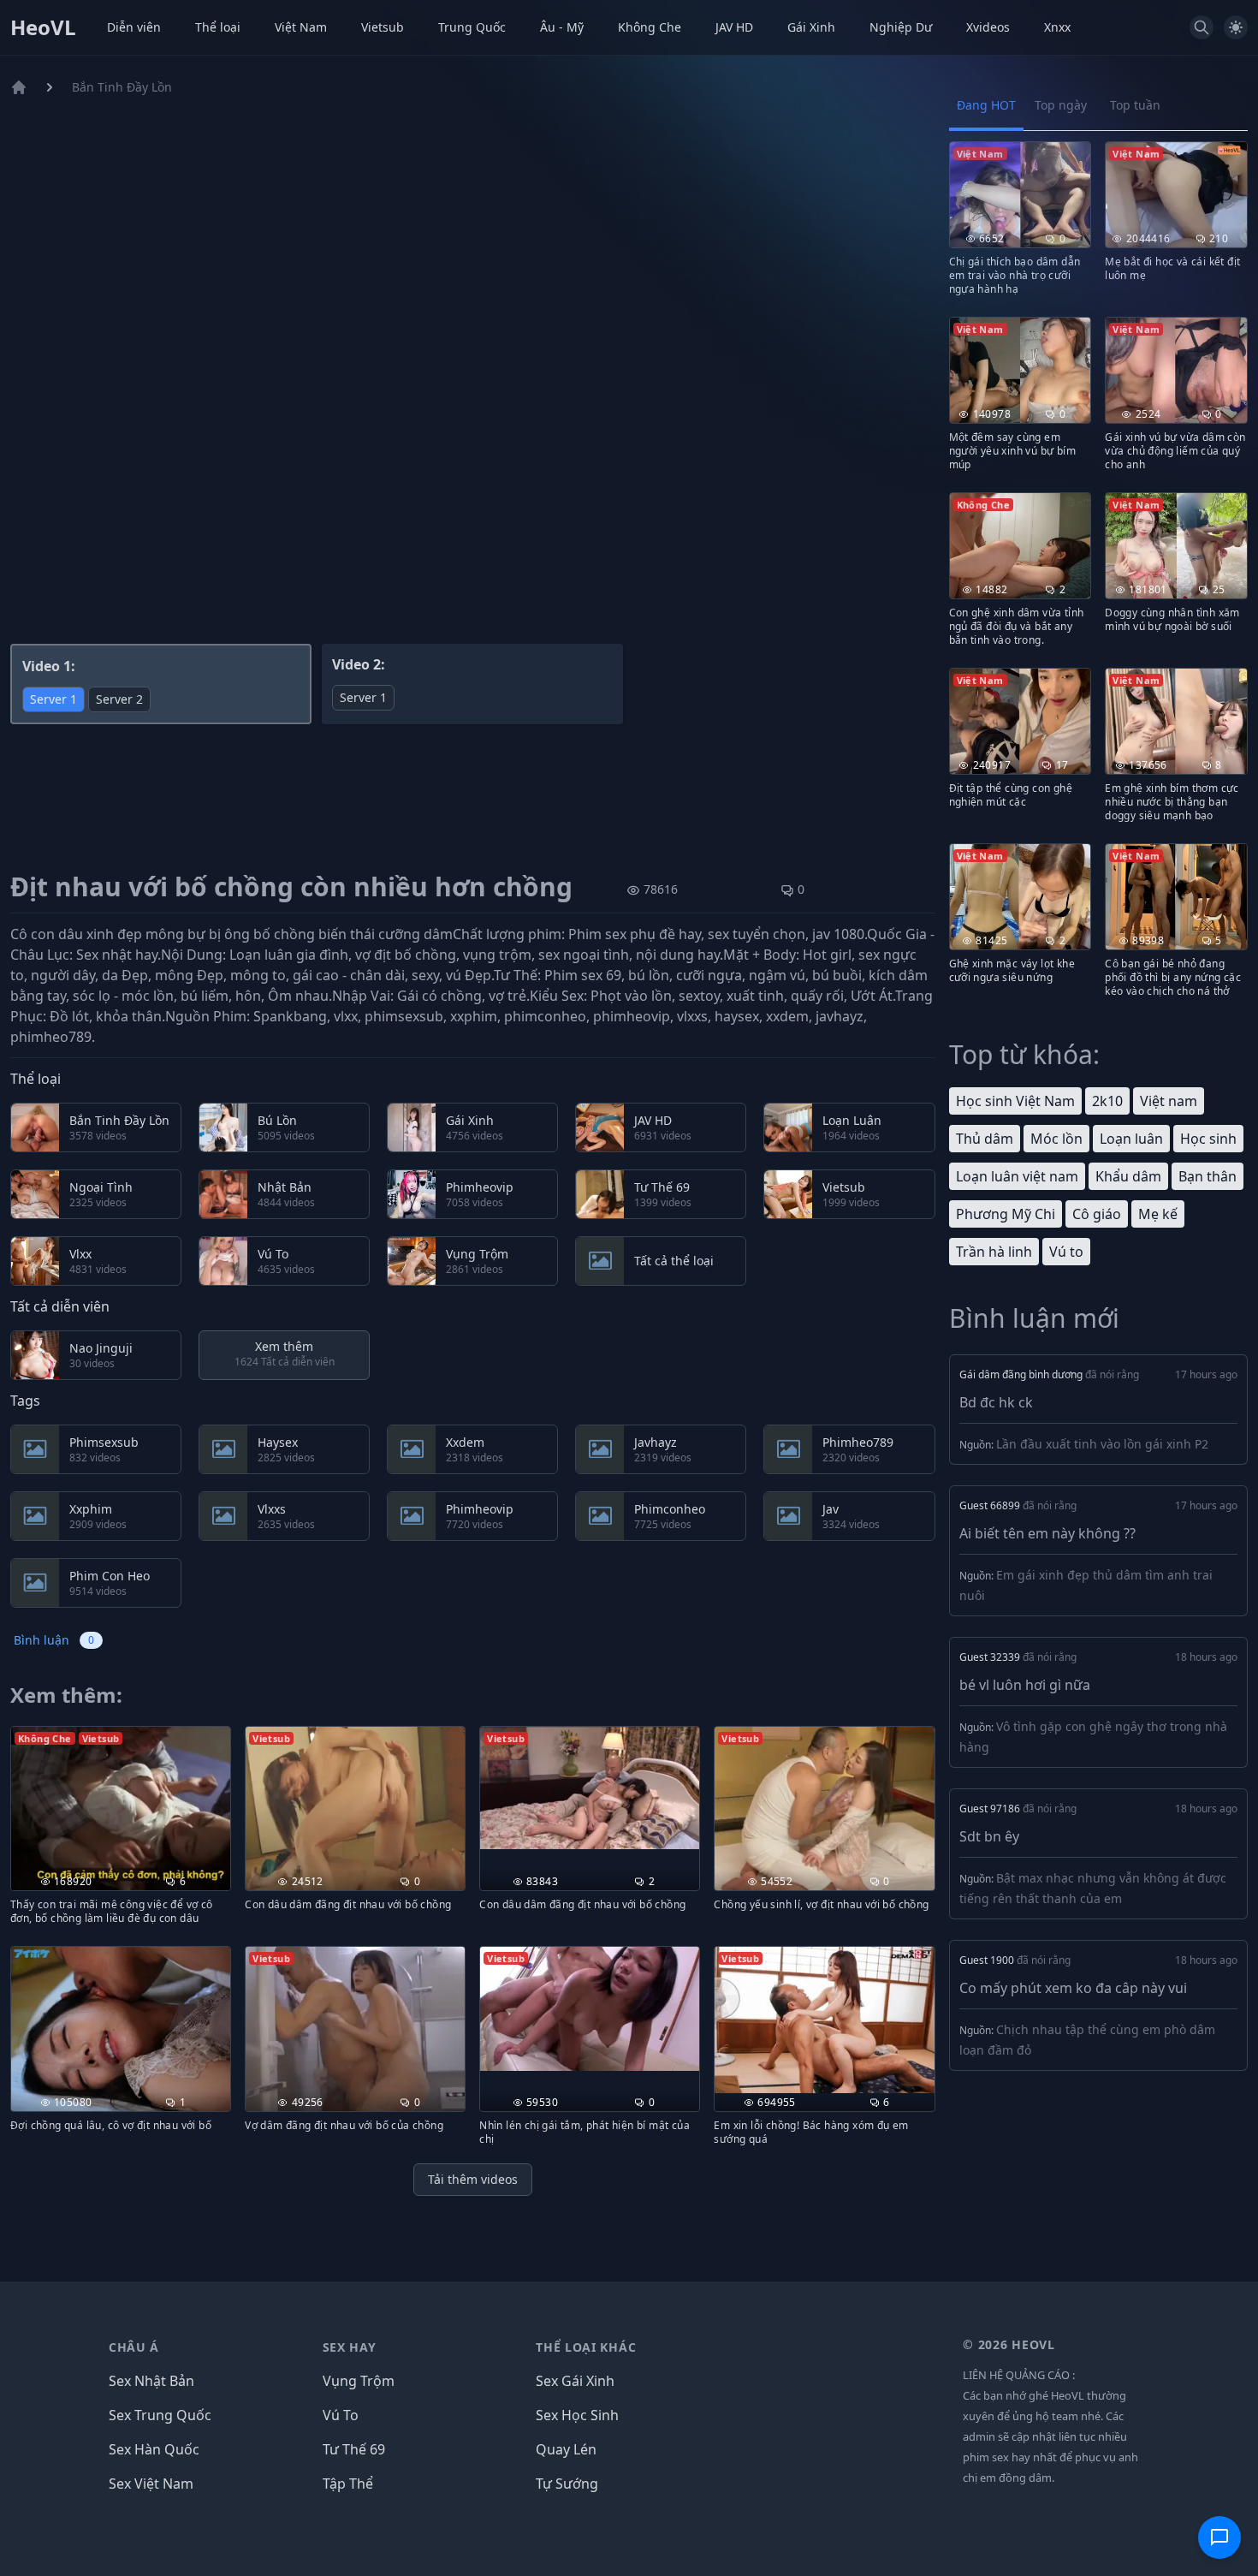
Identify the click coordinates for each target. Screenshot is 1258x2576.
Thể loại (218, 27)
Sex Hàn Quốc (154, 2449)
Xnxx (1057, 27)
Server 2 (119, 699)
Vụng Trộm (359, 2381)
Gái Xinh (811, 27)
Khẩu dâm (1128, 1176)
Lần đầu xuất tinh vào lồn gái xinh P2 (1102, 1444)
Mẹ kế (1158, 1214)
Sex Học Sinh (577, 2415)
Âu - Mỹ (562, 27)
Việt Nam (301, 27)
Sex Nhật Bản (151, 2381)
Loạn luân (1131, 1139)
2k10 (1107, 1101)
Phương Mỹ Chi (1006, 1214)
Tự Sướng (567, 2484)
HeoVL (43, 27)
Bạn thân (1208, 1176)
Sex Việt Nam (151, 2484)
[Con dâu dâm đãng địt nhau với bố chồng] (590, 1788)
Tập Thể (348, 2484)
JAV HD (734, 27)
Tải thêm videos (473, 2179)
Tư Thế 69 (354, 2449)
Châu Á (134, 2347)
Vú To (341, 2415)
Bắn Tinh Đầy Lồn (122, 87)
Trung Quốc (472, 27)
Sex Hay (350, 2347)
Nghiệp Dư (901, 27)
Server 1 (53, 699)
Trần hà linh (994, 1252)
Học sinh (1208, 1139)
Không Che (650, 27)
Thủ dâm (985, 1139)
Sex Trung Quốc (160, 2415)
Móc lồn (1056, 1139)
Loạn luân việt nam (1017, 1176)
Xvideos (988, 27)
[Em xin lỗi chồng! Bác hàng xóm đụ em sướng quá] (824, 2020)
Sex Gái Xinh (575, 2381)
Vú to (1066, 1252)
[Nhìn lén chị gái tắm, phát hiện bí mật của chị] (590, 2008)
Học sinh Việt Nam (1015, 1101)
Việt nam (1169, 1101)
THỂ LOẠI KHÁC (586, 2347)
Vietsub (383, 27)
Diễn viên (134, 27)
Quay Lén (566, 2449)
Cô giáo (1097, 1214)
